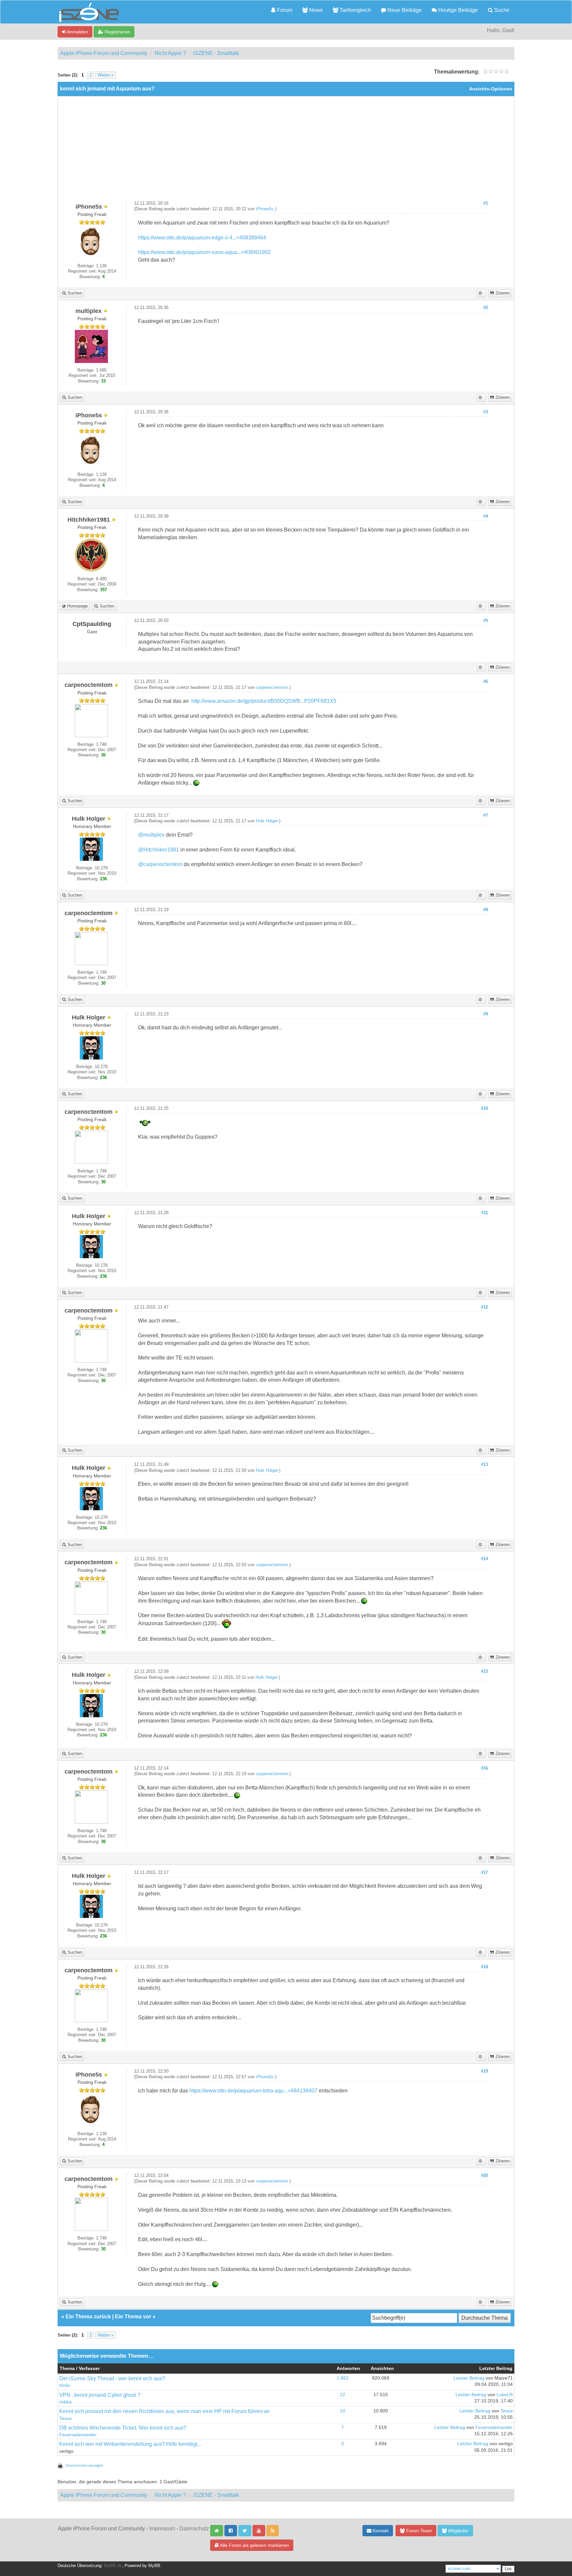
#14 (484, 1559)
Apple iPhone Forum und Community (104, 53)
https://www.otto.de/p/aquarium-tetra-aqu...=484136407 (253, 2091)
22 (343, 2395)
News (315, 10)
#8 (486, 910)
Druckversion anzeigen (84, 2465)
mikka (65, 2402)
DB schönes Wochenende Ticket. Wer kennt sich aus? (123, 2428)
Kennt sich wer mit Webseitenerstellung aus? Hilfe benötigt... (130, 2444)
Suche (501, 10)
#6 (486, 682)
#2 (486, 308)
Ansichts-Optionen (491, 89)
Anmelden (77, 32)
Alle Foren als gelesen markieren (254, 2545)
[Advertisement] (286, 151)
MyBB (154, 2566)
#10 (484, 1108)
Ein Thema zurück (88, 2317)
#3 (486, 412)
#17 (484, 1873)
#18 (484, 1967)
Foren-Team (418, 2531)
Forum (284, 10)
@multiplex (151, 835)
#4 (486, 516)
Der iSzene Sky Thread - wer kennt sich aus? (112, 2378)
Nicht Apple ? (170, 53)
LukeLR (505, 2395)
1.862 (343, 2378)
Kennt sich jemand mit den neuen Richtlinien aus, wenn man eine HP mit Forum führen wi (164, 2411)
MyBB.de (113, 2566)
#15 (484, 1672)
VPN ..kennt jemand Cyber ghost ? (100, 2395)
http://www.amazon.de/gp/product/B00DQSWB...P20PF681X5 (264, 701)
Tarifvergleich (355, 10)
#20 (484, 2176)
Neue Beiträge (404, 10)
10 (343, 2411)
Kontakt (380, 2531)
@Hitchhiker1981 (159, 850)
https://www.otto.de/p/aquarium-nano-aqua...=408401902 (204, 252)
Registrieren (117, 32)
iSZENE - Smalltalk (216, 53)
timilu (65, 2385)
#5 (486, 621)
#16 (484, 1768)
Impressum (162, 2528)
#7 (486, 815)
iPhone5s (265, 209)
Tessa (65, 2419)
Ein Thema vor (133, 2317)
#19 (484, 2071)
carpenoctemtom (272, 688)
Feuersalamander (78, 2435)
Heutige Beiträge (457, 10)
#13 (484, 1465)
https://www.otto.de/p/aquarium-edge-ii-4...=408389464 (202, 238)
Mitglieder (458, 2531)
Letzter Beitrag (469, 2378)
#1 (486, 203)
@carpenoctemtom (160, 864)
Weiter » (106, 75)
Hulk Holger (267, 821)
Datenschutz (194, 2528)
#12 (484, 1307)
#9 (486, 1014)
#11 (485, 1213)
